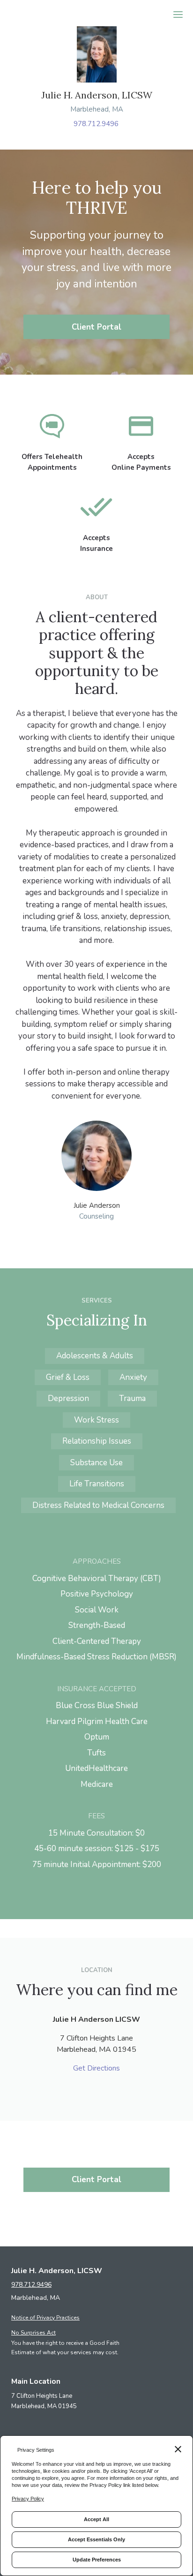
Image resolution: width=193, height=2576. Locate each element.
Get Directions (96, 2068)
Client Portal (96, 327)
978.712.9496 (96, 124)
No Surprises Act (33, 2333)
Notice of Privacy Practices (45, 2318)
